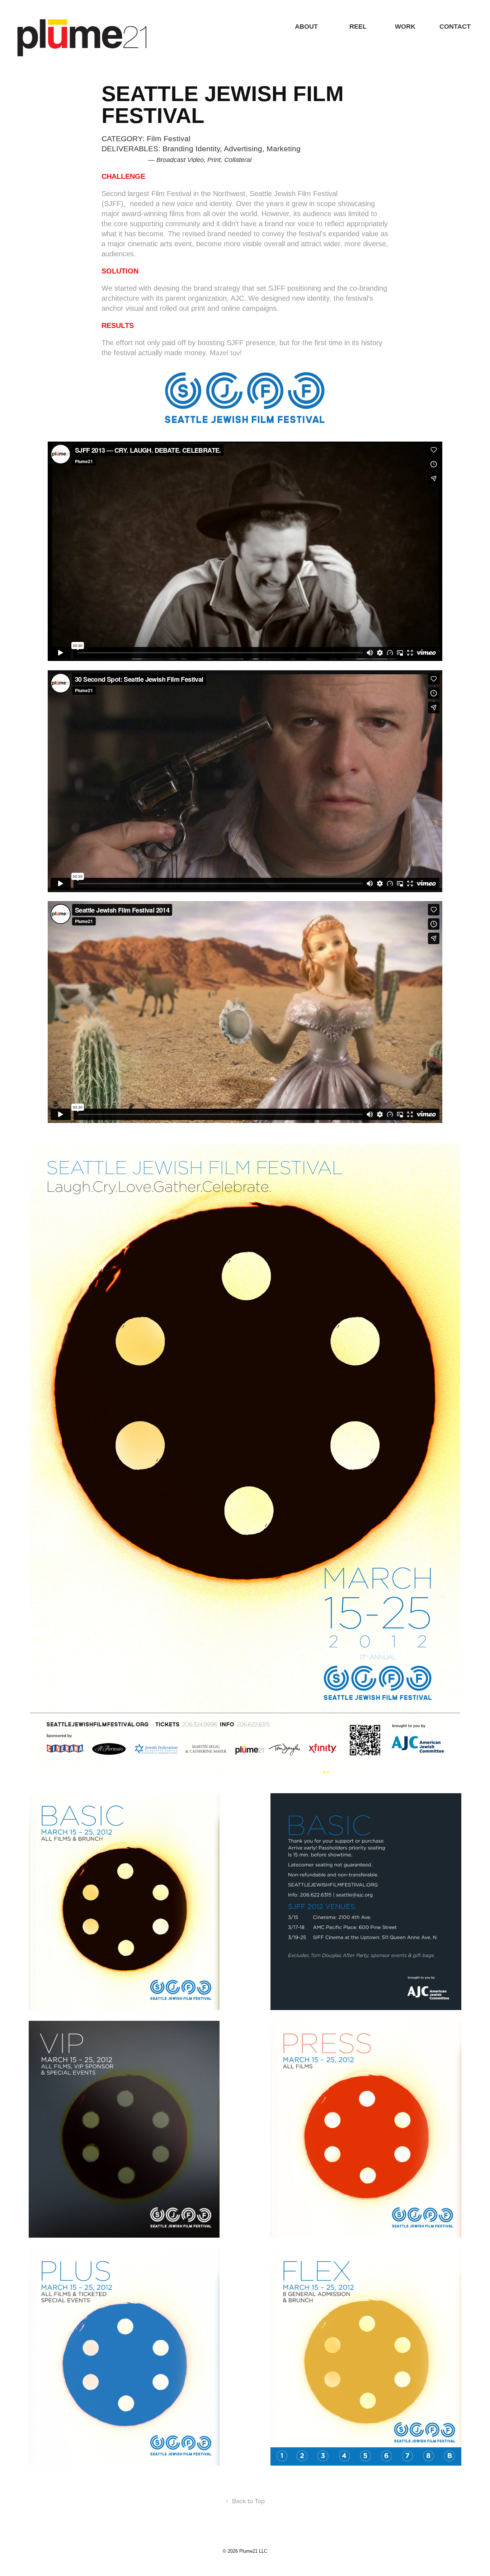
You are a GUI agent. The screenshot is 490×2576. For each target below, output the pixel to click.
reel (358, 27)
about (306, 27)
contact (455, 27)
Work (405, 27)
